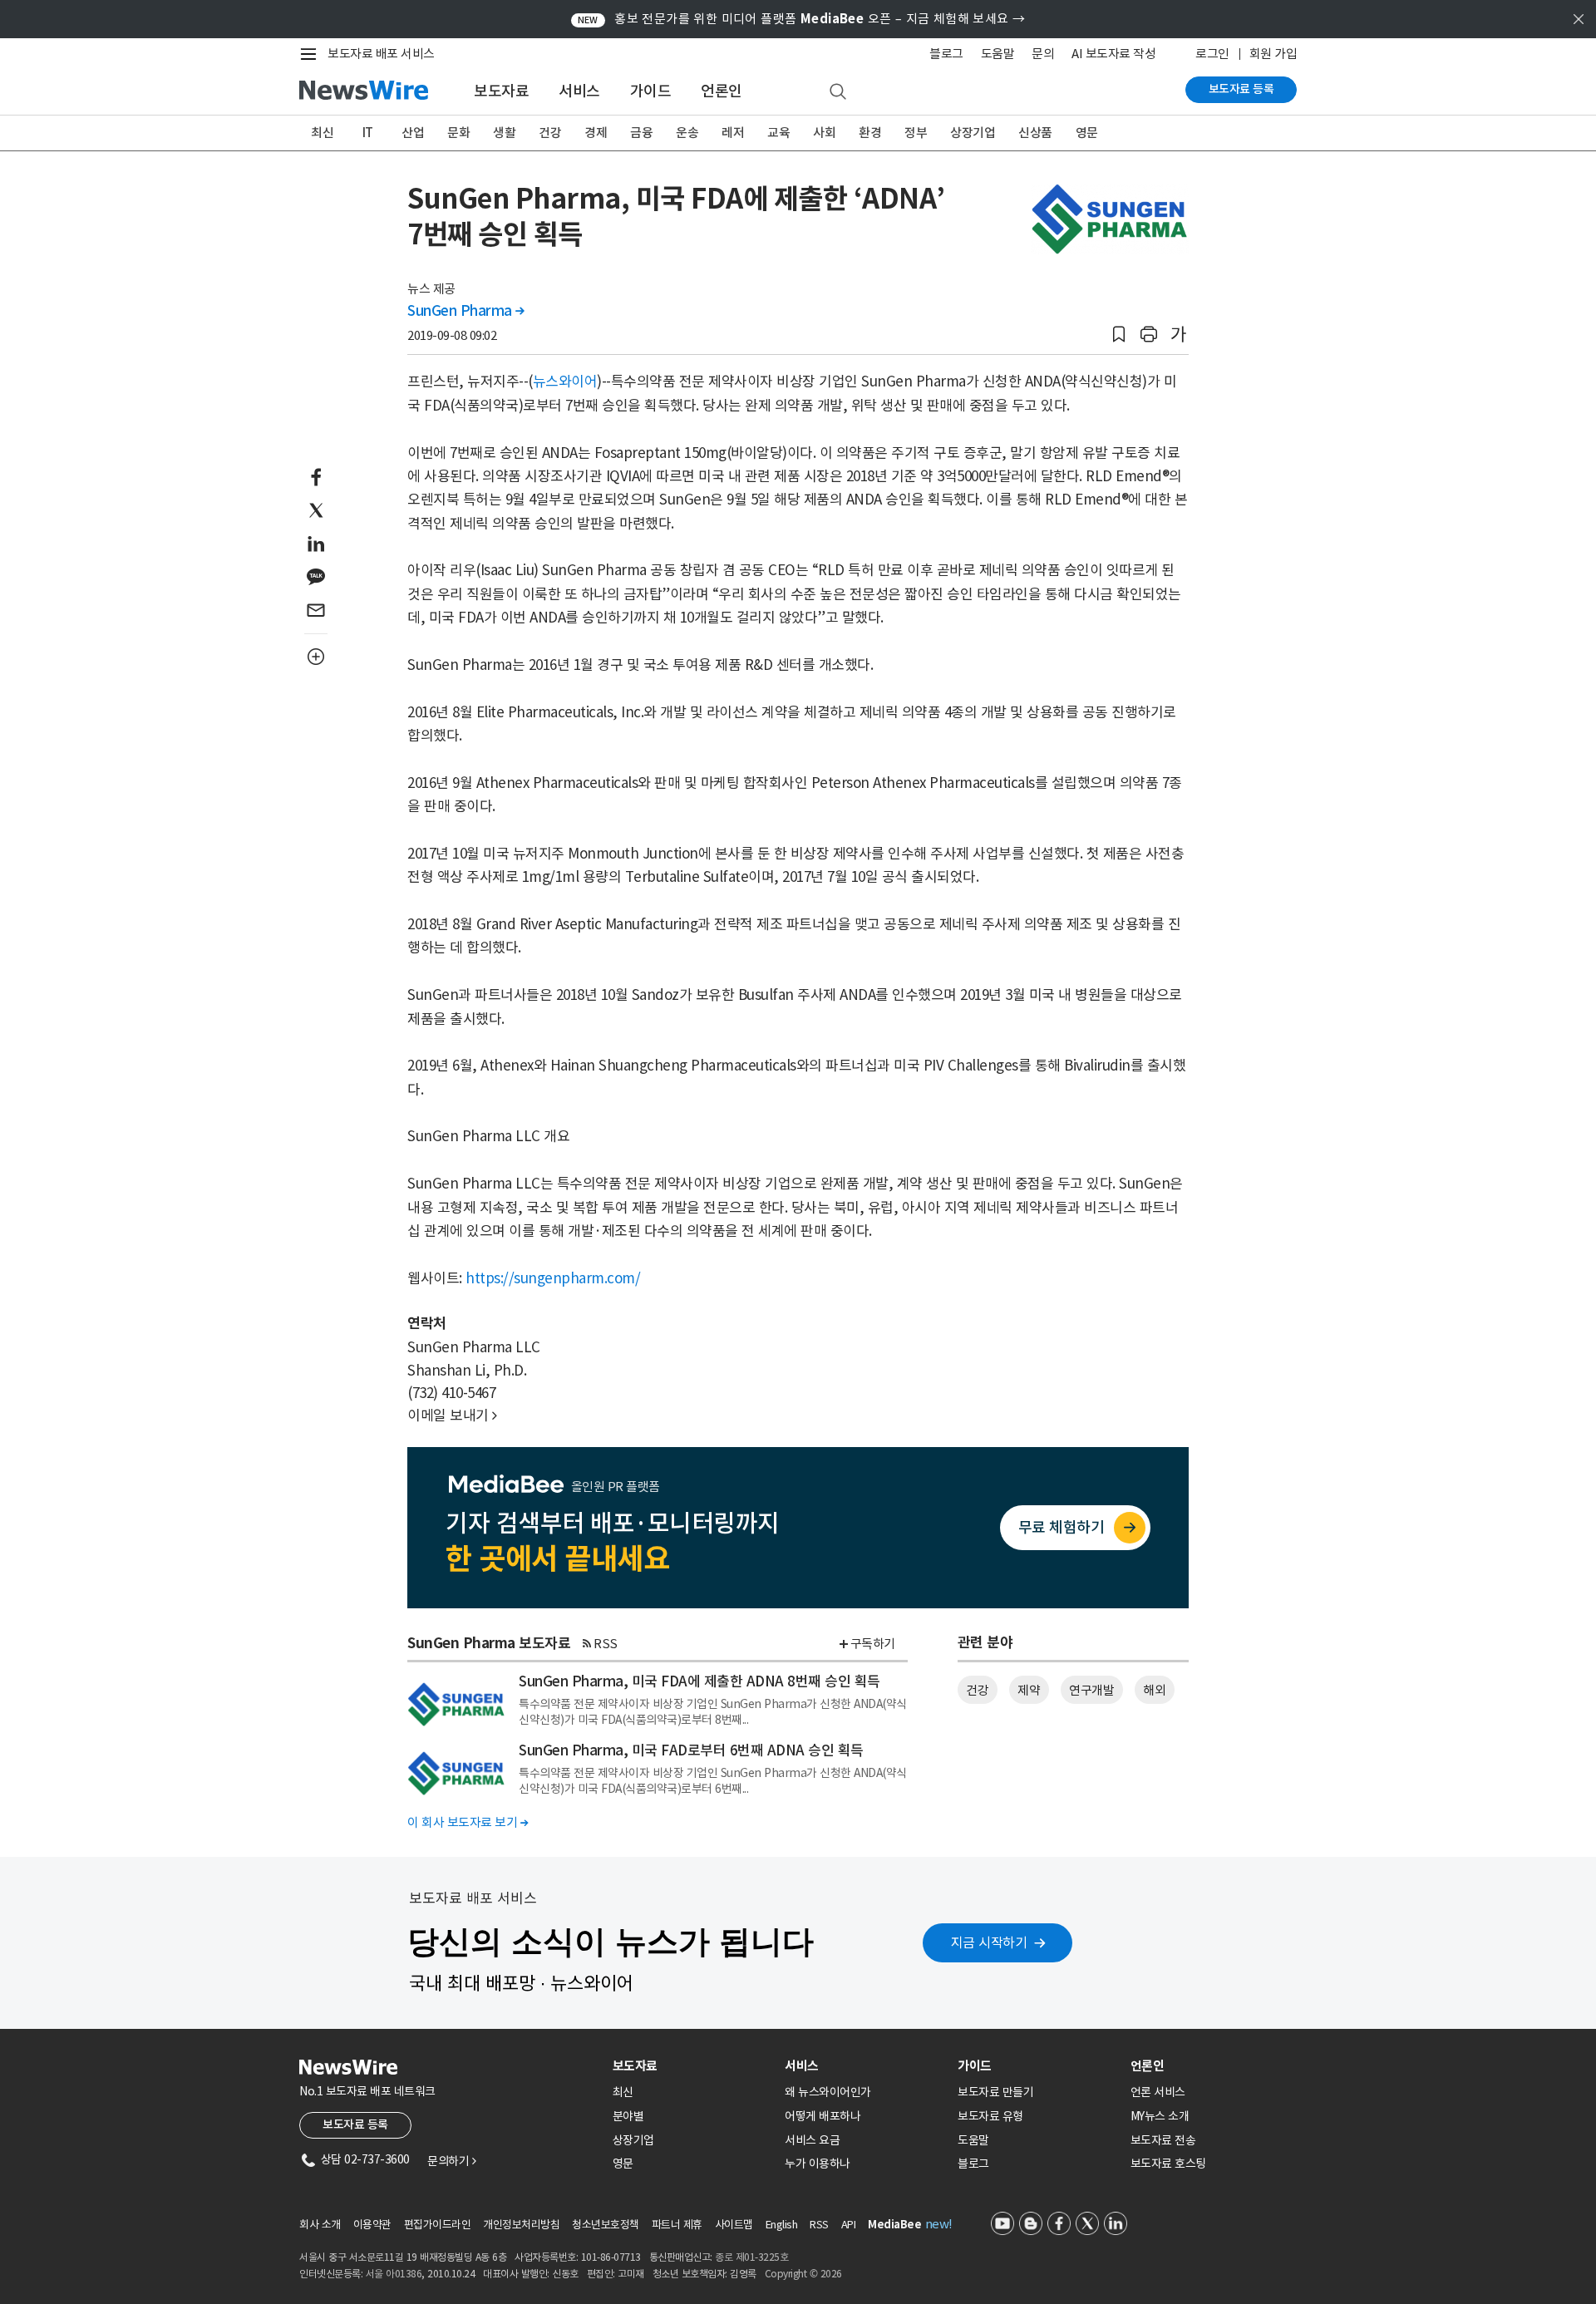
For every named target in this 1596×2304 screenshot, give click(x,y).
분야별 (628, 2116)
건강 (550, 133)
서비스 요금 (812, 2140)
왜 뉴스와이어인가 (828, 2092)
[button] (1119, 335)
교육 (778, 133)
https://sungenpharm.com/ (553, 1278)
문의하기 (451, 2161)
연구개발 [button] (1091, 1690)
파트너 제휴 (677, 2225)
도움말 (998, 54)
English (782, 2225)
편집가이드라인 (438, 2225)
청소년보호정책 (606, 2225)
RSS (606, 1644)
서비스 (579, 91)
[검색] (838, 92)
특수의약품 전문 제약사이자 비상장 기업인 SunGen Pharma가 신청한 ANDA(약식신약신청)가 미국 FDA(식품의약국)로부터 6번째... (713, 1780)
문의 (1043, 54)
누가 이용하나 (818, 2164)
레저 (733, 133)
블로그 (946, 54)
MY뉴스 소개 (1160, 2116)
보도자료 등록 (1241, 89)
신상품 (1035, 133)
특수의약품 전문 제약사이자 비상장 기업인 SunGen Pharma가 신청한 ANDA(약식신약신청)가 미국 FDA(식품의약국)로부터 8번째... (713, 1711)
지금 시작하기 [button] (989, 1942)
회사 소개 (320, 2225)
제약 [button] (1029, 1690)
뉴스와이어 (565, 382)
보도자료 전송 (1163, 2140)
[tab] (692, 2066)
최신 (322, 133)
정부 (916, 133)
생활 (504, 133)
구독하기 (873, 1644)
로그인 (1212, 54)
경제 (596, 133)
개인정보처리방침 (521, 2225)
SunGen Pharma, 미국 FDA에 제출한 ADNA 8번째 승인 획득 (699, 1681)
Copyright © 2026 (803, 2274)
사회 (824, 133)
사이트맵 (734, 2225)
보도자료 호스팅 (1168, 2164)
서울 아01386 (394, 2274)
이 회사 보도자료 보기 (468, 1822)
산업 (413, 133)
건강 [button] (977, 1690)
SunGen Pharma (466, 311)
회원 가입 (1273, 54)
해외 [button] (1154, 1690)
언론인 (722, 91)
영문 (1087, 133)
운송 (687, 133)
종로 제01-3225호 (751, 2257)
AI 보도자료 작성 (1113, 54)
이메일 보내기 (452, 1415)
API (849, 2225)
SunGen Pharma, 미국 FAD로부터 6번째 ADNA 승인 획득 (691, 1750)
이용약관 (372, 2225)
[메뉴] (312, 54)
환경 (870, 133)
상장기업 (973, 133)
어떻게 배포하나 (823, 2116)
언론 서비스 (1158, 2092)
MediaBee (894, 2225)
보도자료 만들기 (995, 2092)
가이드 (651, 91)
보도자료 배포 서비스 (381, 54)
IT (368, 133)
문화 (458, 133)
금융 (641, 133)
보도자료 (501, 91)
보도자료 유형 (990, 2116)
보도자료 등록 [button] (355, 2124)
